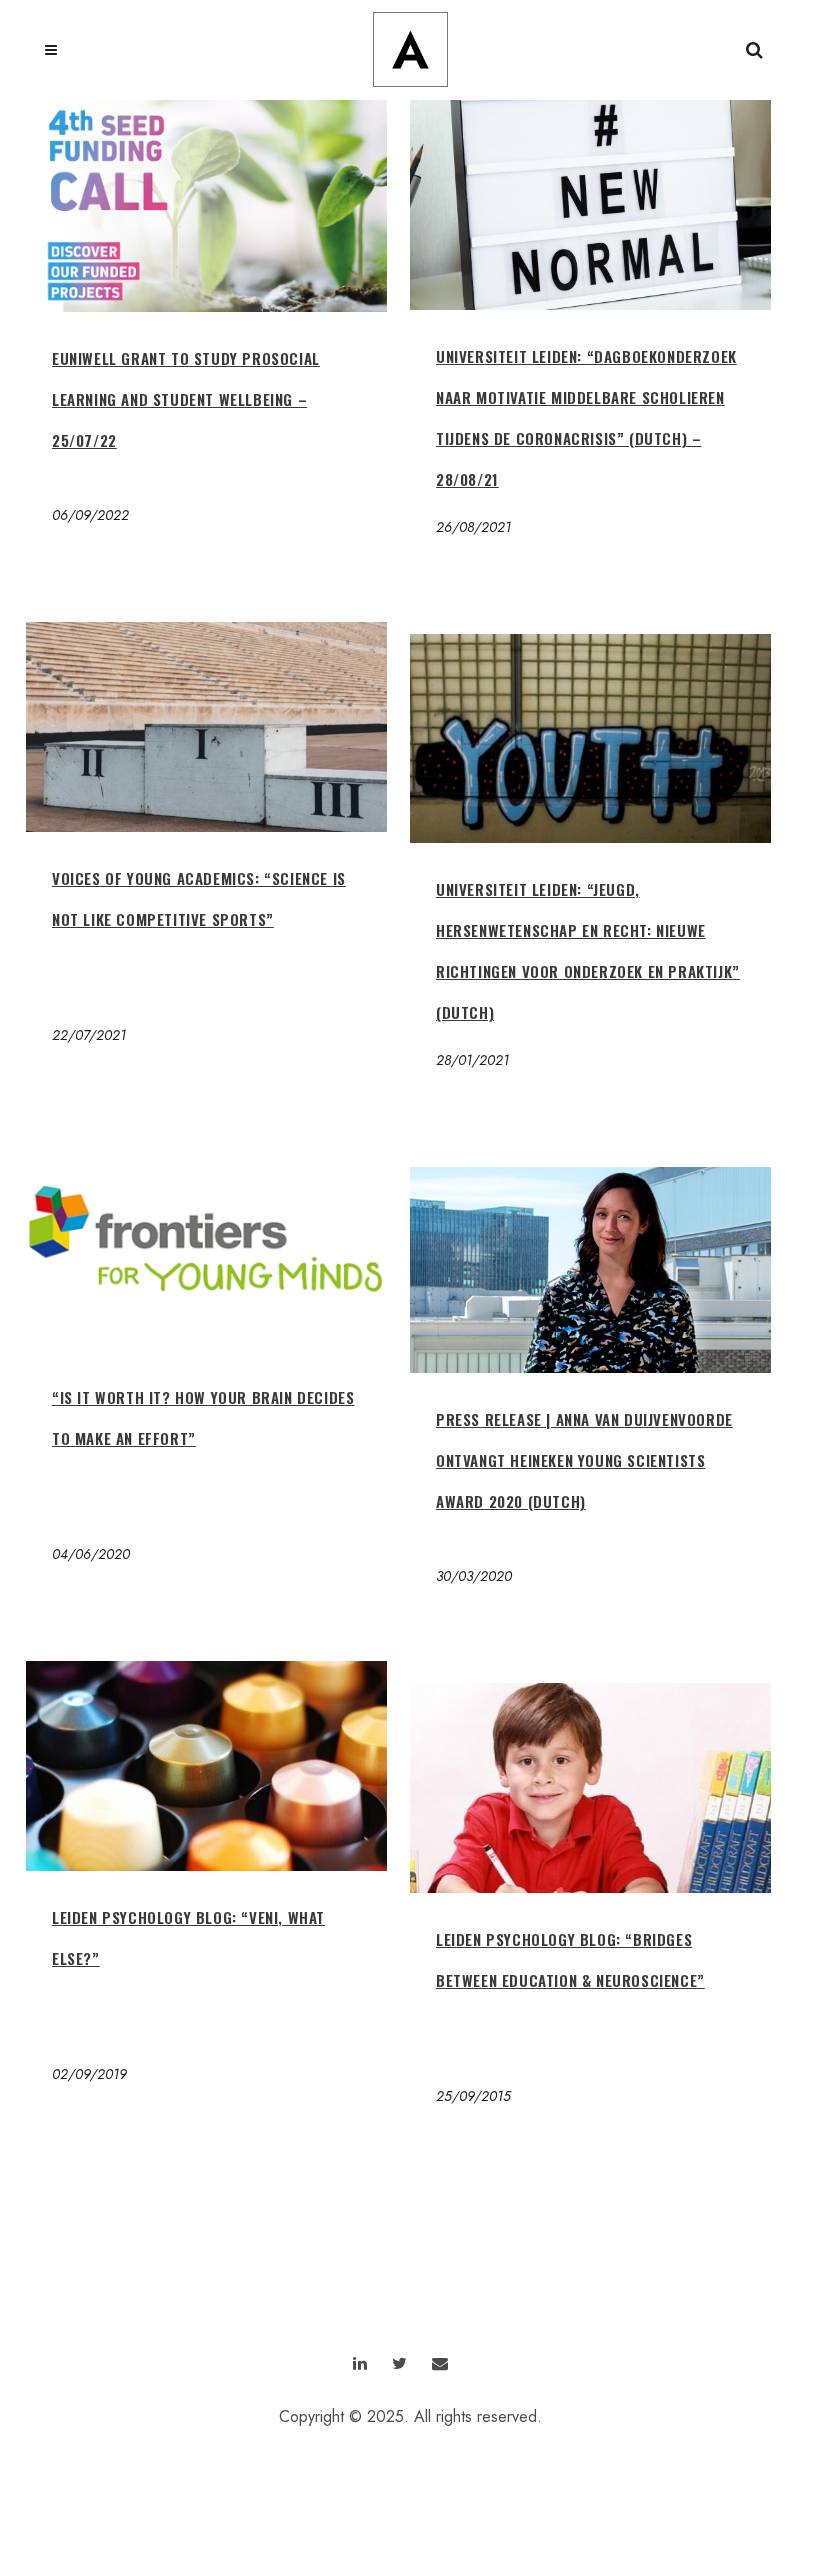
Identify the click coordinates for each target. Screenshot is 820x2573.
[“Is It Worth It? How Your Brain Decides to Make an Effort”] (206, 1246)
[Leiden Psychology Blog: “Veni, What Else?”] (206, 1766)
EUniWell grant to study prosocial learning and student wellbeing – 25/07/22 (186, 399)
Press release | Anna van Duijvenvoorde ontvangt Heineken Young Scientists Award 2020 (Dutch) (584, 1460)
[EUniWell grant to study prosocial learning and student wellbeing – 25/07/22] (206, 206)
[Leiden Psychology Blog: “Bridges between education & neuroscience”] (590, 1787)
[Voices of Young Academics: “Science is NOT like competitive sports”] (206, 727)
